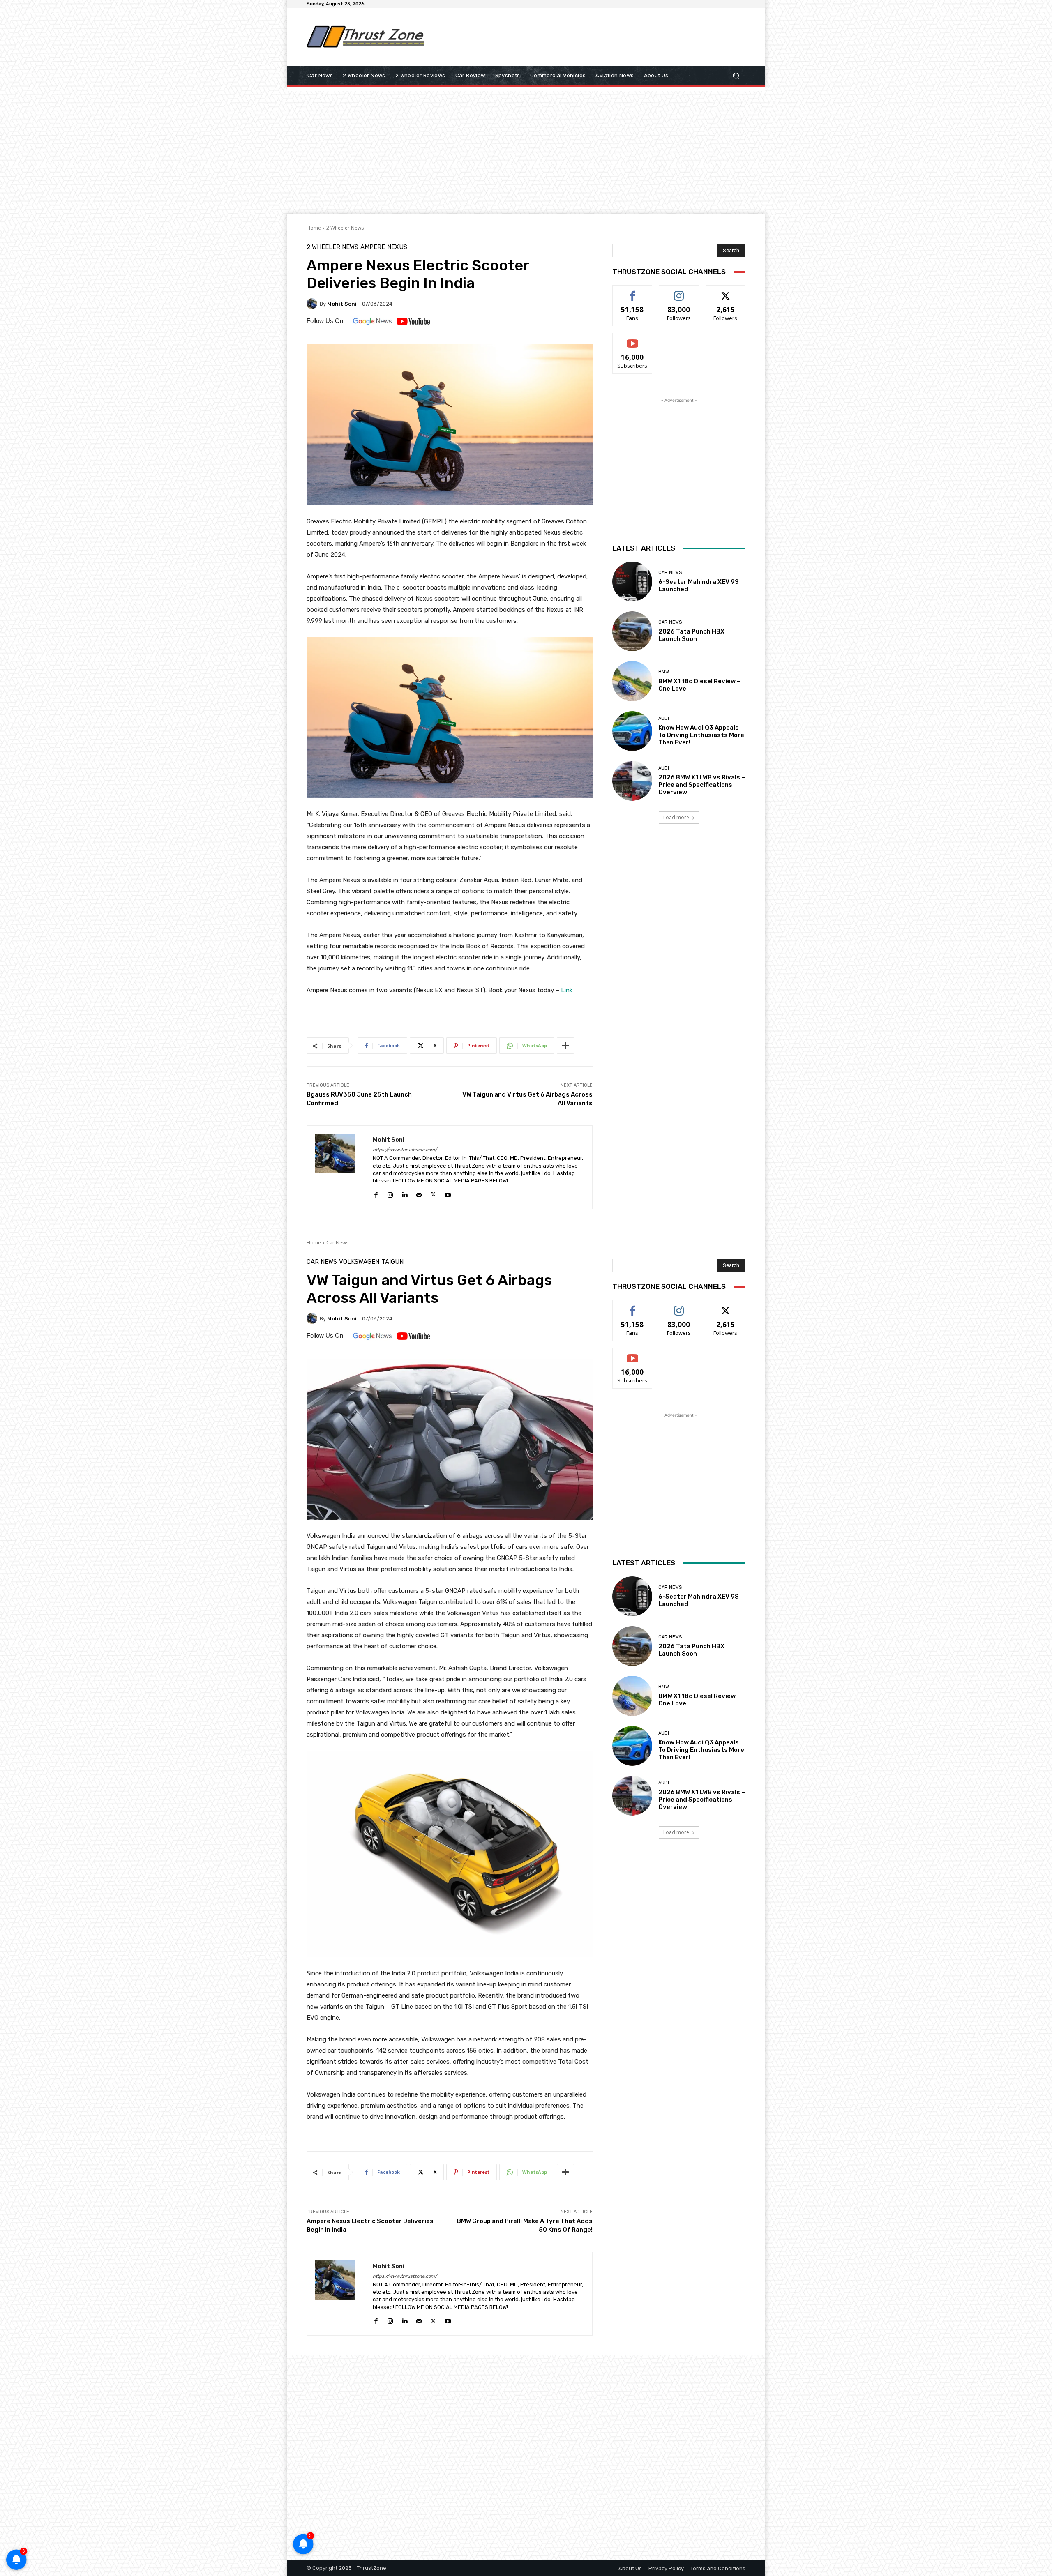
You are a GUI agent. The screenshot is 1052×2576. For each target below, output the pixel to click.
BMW (664, 672)
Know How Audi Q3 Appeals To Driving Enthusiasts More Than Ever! (701, 735)
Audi (664, 718)
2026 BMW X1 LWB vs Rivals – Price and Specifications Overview (702, 785)
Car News (670, 573)
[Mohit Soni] (313, 304)
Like (633, 291)
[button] (736, 76)
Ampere (373, 247)
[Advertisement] (594, 37)
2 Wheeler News (345, 228)
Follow (679, 291)
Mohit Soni (342, 304)
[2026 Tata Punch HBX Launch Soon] (632, 631)
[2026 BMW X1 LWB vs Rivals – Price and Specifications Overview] (632, 781)
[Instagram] (390, 1193)
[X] (433, 1193)
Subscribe (632, 339)
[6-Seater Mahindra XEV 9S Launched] (632, 582)
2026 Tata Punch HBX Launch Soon (691, 635)
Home (314, 228)
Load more (676, 817)
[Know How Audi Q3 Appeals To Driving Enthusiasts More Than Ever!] (632, 731)
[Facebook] (376, 1193)
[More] (565, 1046)
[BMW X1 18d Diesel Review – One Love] (632, 681)
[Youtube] (448, 1193)
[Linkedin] (405, 1193)
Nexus (397, 247)
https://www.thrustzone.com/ (405, 1150)
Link (567, 990)
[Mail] (419, 1193)
